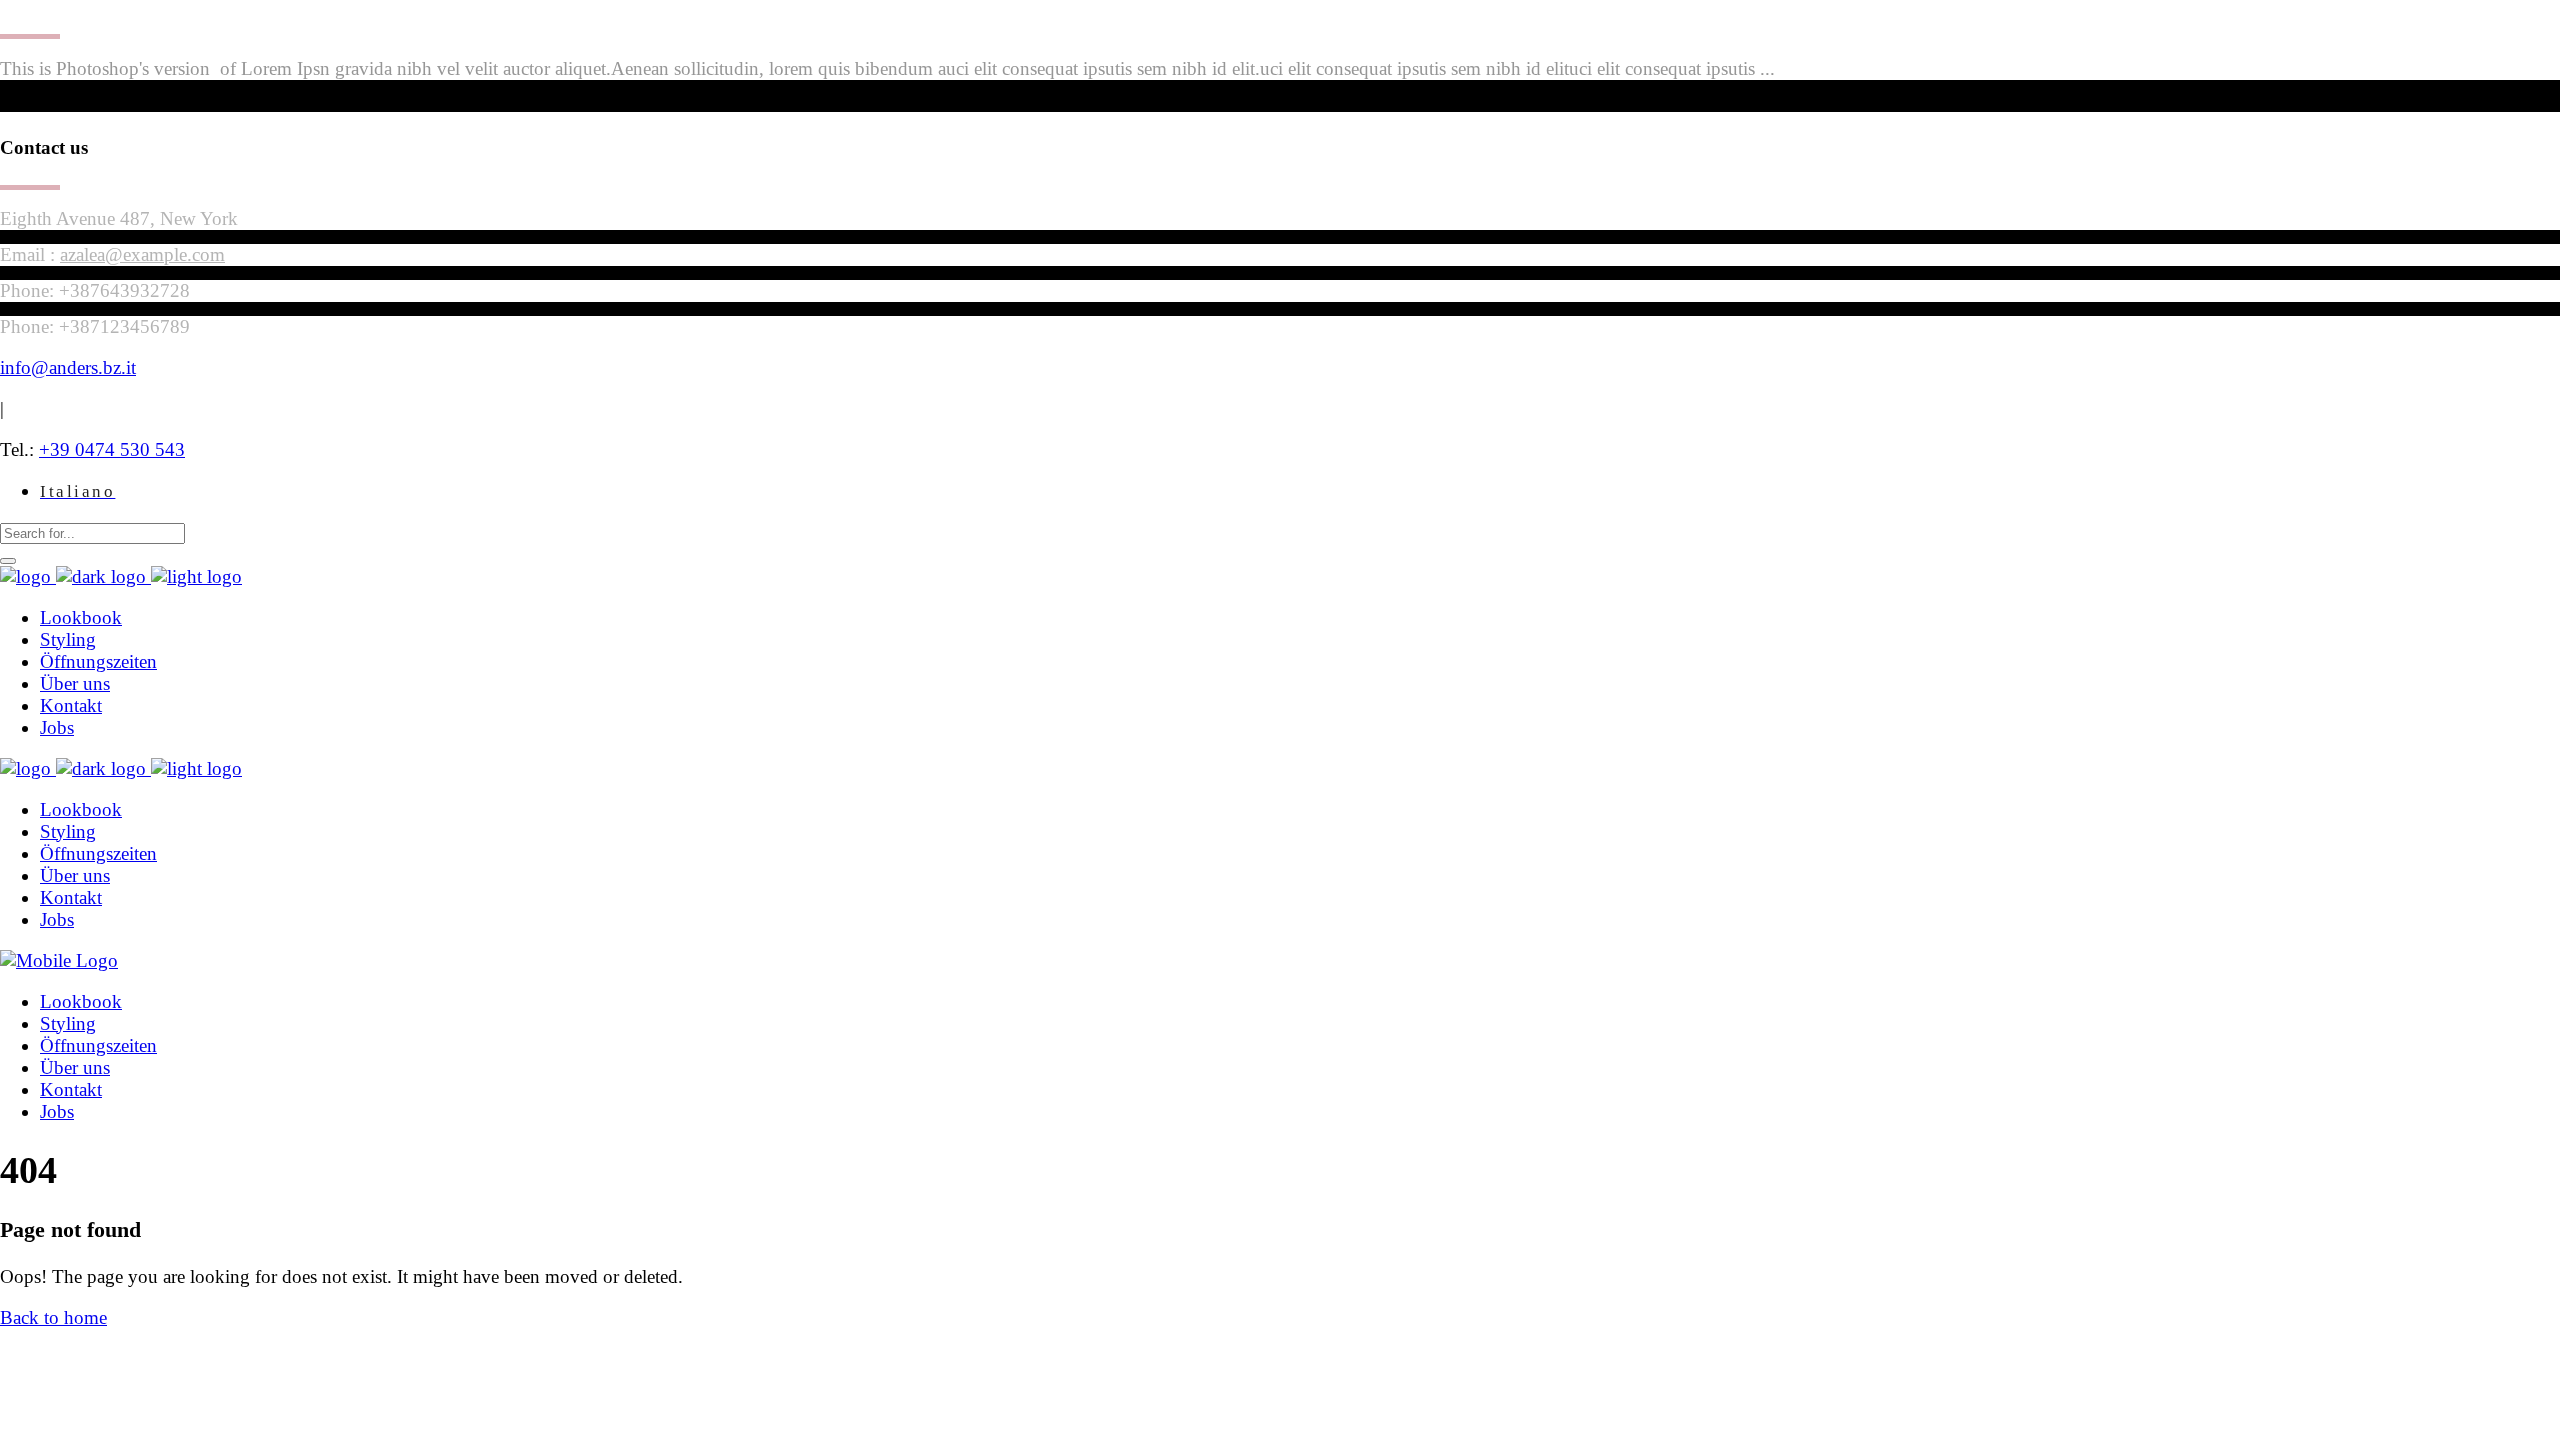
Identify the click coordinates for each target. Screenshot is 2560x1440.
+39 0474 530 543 (112, 449)
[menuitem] (77, 490)
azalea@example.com (142, 254)
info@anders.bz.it (68, 367)
